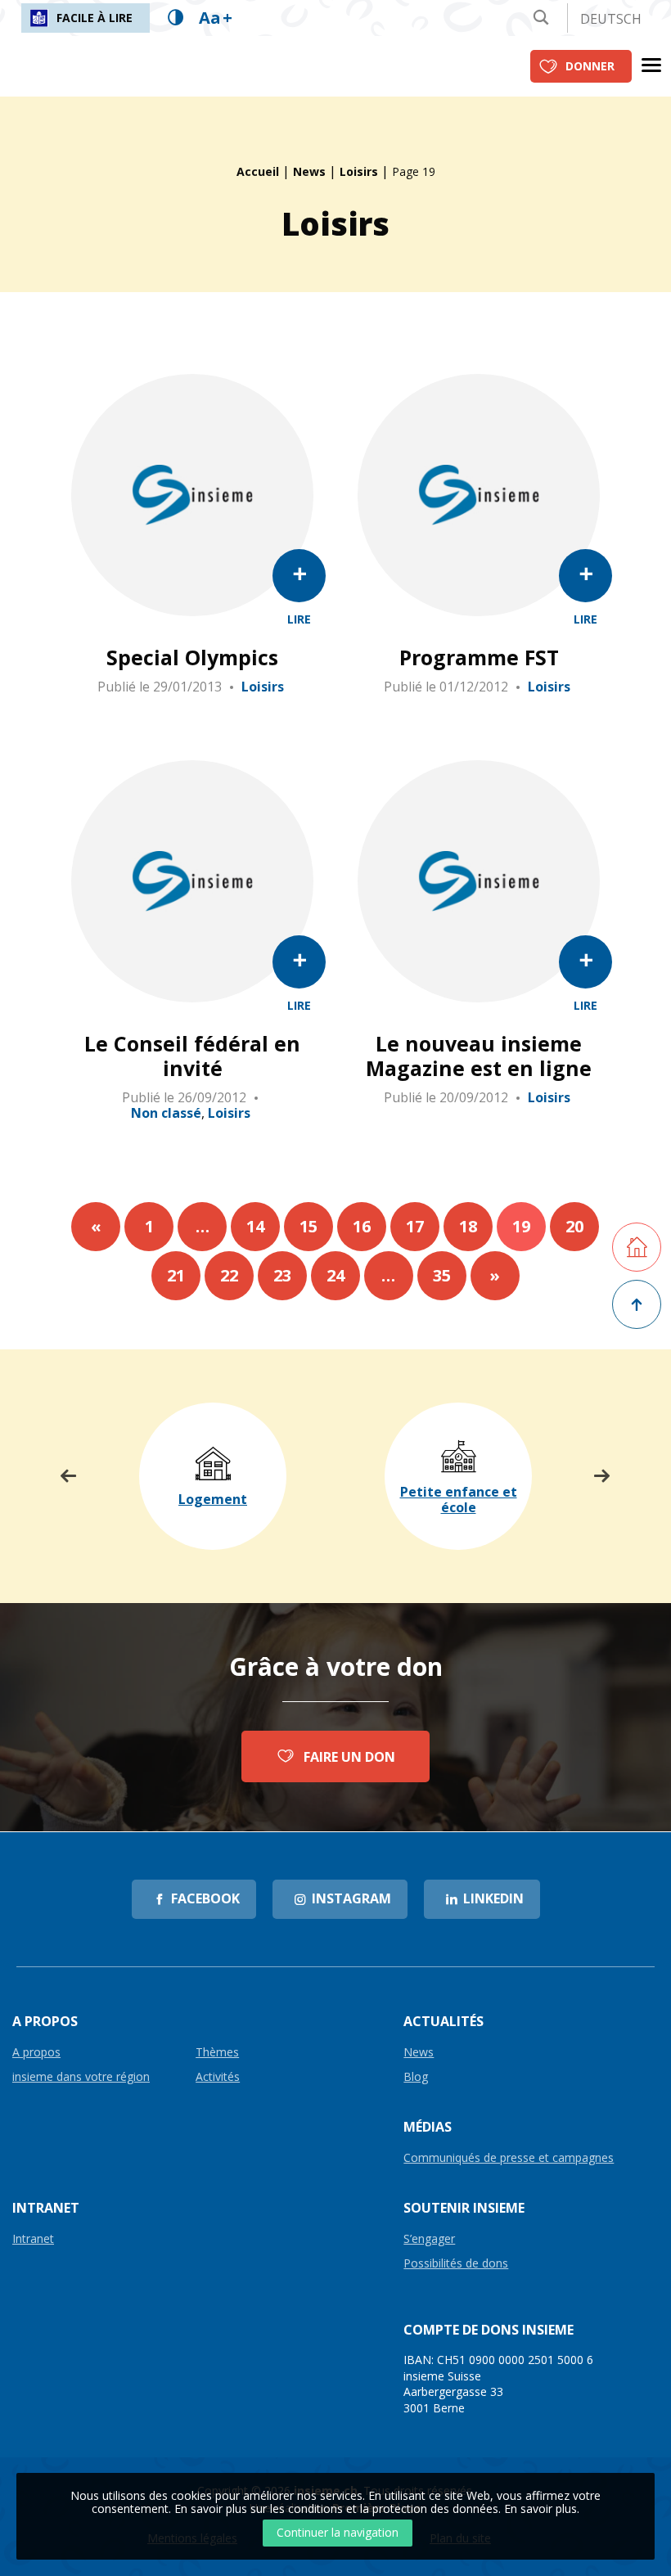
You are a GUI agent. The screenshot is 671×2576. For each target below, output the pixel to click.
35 (442, 1275)
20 (574, 1226)
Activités (218, 2077)
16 (362, 1226)
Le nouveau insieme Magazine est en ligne (479, 1056)
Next (602, 1476)
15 (308, 1226)
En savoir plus (540, 2508)
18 (468, 1226)
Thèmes (217, 2053)
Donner (590, 66)
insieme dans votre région (81, 2077)
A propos (36, 2053)
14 (255, 1226)
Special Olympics (192, 657)
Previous (69, 1476)
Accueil (258, 171)
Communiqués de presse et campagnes (509, 2158)
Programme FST (479, 657)
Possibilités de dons (456, 2264)
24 (335, 1275)
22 (229, 1275)
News (309, 171)
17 (415, 1226)
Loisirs (359, 171)
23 (282, 1275)
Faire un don (349, 1757)
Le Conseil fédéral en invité (192, 1056)
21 (176, 1275)
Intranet (33, 2239)
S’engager (429, 2239)
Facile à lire (95, 18)
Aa (216, 18)
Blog (416, 2077)
